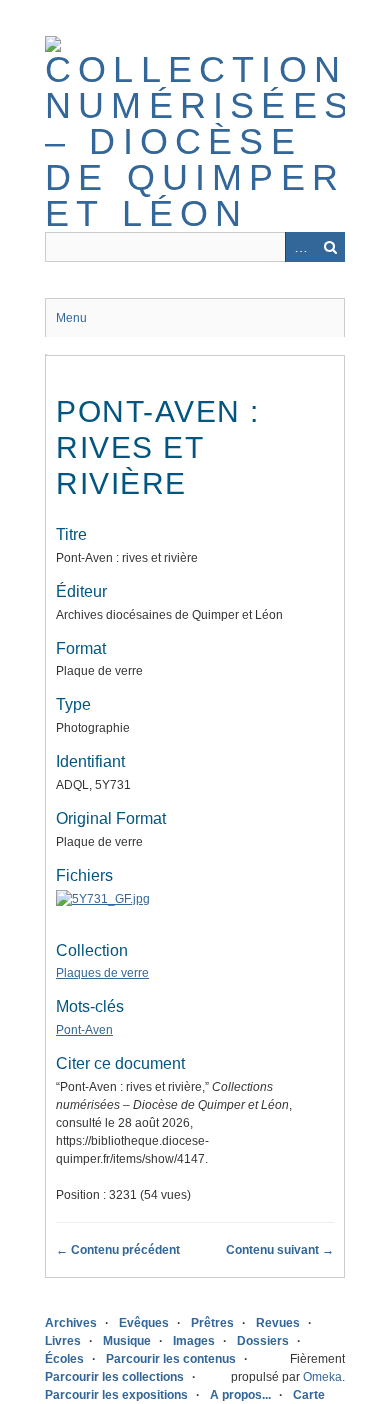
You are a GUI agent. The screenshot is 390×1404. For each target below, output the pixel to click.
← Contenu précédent (118, 1250)
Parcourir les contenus (171, 1359)
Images (194, 1341)
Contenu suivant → (280, 1250)
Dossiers (263, 1341)
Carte (309, 1395)
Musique (127, 1341)
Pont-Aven (84, 1030)
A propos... (240, 1395)
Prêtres (212, 1323)
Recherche (330, 247)
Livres (63, 1341)
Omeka (322, 1377)
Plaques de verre (102, 973)
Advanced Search (300, 247)
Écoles (64, 1359)
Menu (71, 318)
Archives (71, 1323)
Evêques (144, 1323)
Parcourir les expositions (116, 1395)
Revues (278, 1323)
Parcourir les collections (114, 1377)
